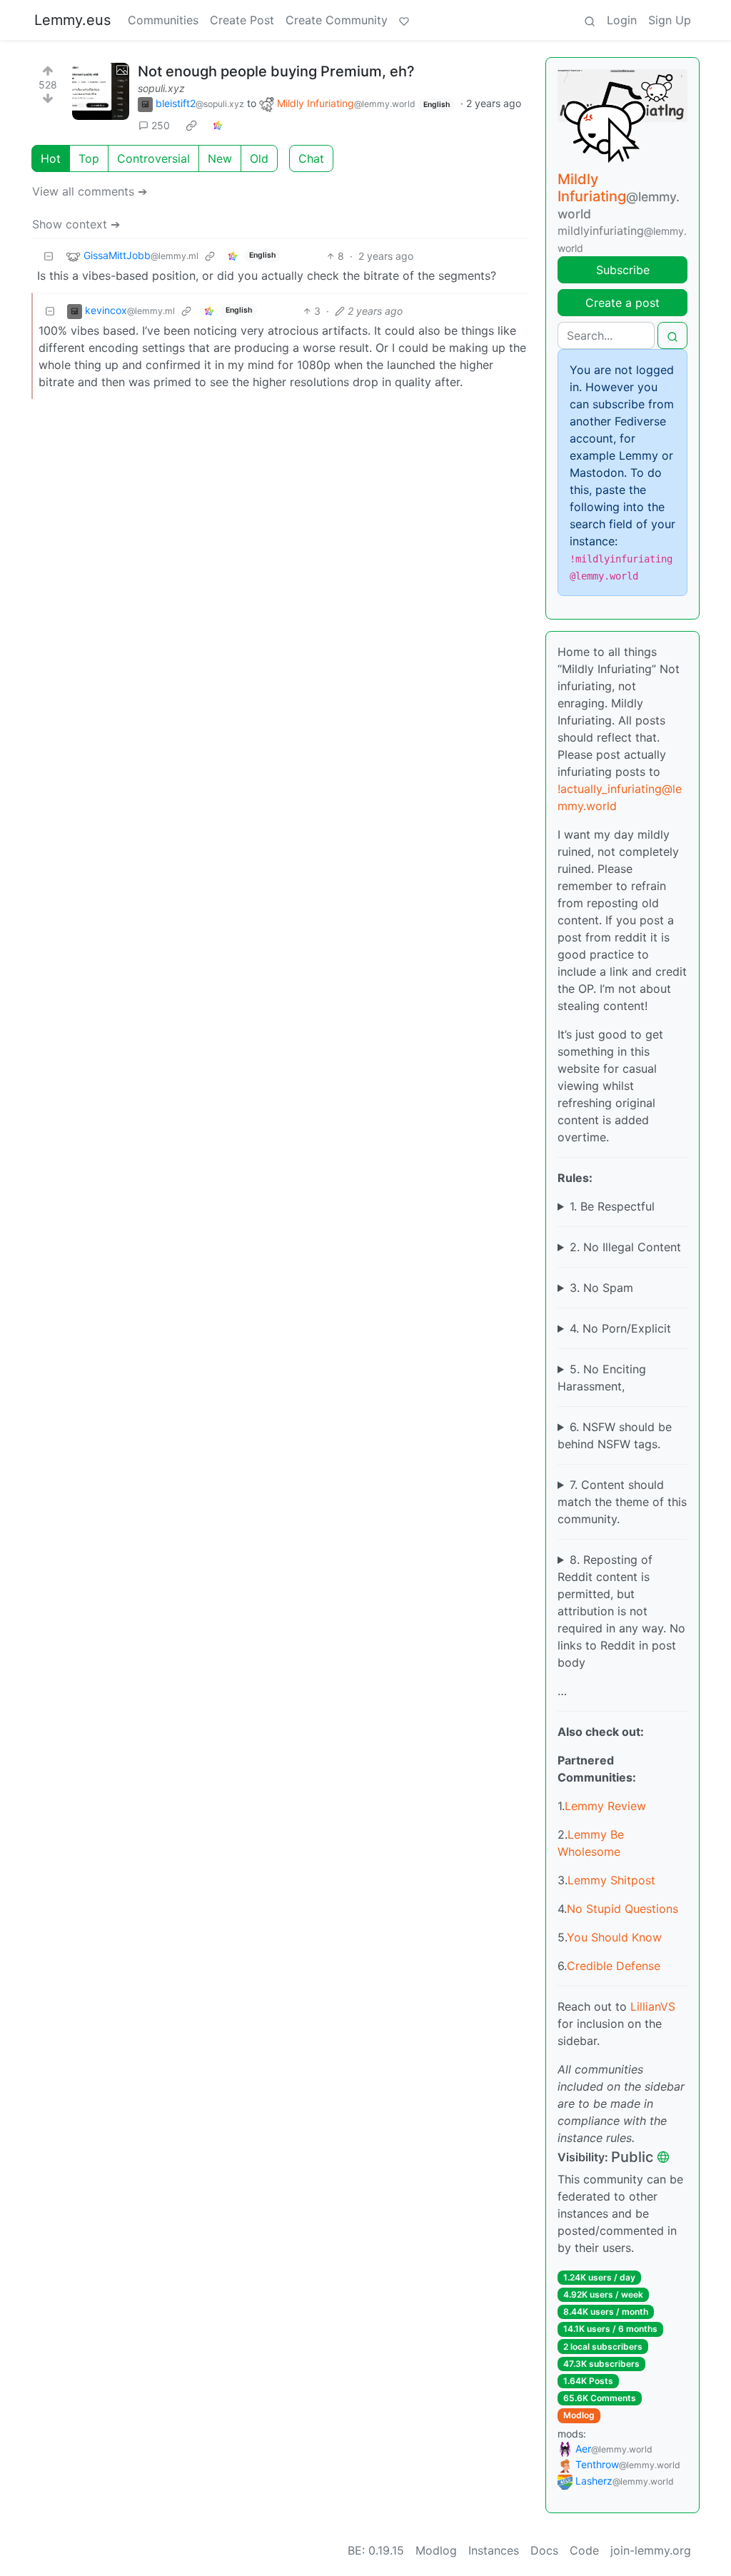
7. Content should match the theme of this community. (622, 1502)
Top (89, 158)
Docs (544, 2550)
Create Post (242, 20)
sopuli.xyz (161, 88)
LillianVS (653, 2006)
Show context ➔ (76, 224)
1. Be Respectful (612, 1206)
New (220, 158)
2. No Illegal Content (625, 1247)
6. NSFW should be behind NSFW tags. (615, 1435)
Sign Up (670, 20)
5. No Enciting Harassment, (602, 1378)
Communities (163, 20)
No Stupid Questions (622, 1909)
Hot (51, 158)
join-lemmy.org (651, 2550)
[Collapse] (49, 256)
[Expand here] (101, 91)
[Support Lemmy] (404, 20)
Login (622, 20)
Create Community (337, 20)
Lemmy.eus (72, 20)
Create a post (622, 303)
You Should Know (614, 1937)
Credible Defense (614, 1966)
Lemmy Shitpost (611, 1880)
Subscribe (623, 270)
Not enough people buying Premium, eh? (276, 71)
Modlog (579, 2415)
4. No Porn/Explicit (620, 1328)
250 (161, 125)
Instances (494, 2550)
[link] (191, 126)
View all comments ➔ (90, 191)
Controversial (153, 158)
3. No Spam (601, 1288)
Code (584, 2550)
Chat (311, 158)
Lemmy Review (605, 1806)
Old (259, 158)
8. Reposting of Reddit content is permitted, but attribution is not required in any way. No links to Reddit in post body (621, 1611)
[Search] (590, 20)
